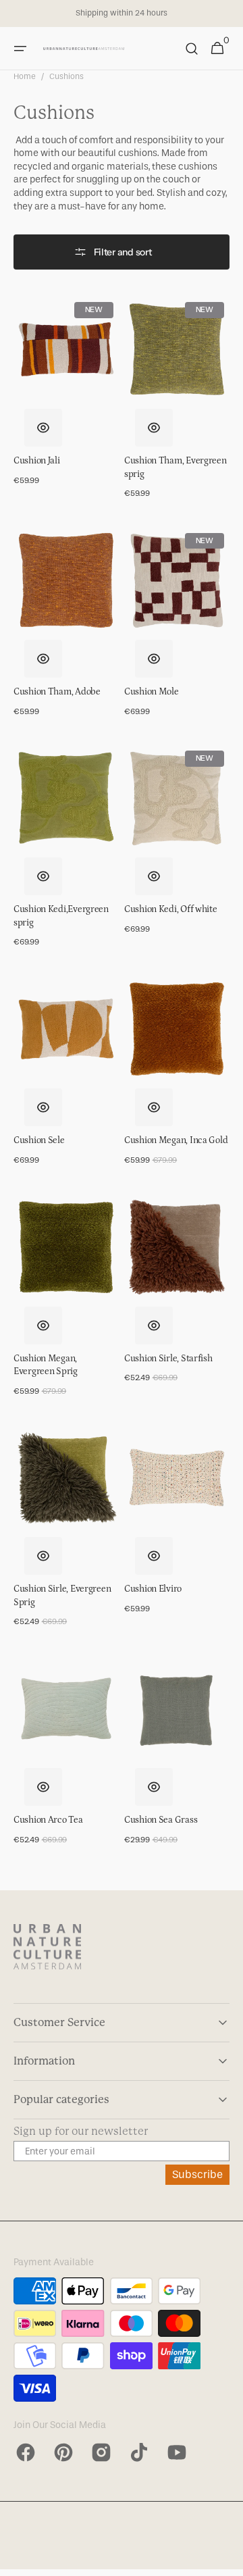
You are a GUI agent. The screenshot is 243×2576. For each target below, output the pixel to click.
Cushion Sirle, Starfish (168, 1359)
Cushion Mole (152, 692)
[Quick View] (43, 428)
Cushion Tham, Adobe (57, 692)
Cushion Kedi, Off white (171, 909)
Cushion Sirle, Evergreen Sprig (62, 1596)
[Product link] (66, 397)
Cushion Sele (39, 1140)
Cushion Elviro (153, 1589)
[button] (20, 49)
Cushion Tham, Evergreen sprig (175, 468)
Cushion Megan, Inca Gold (176, 1140)
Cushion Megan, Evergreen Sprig (46, 1365)
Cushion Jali (37, 461)
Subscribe (197, 2174)
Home (25, 76)
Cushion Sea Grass (161, 1820)
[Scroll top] (227, 2560)
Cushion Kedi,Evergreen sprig (61, 916)
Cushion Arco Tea (48, 1820)
